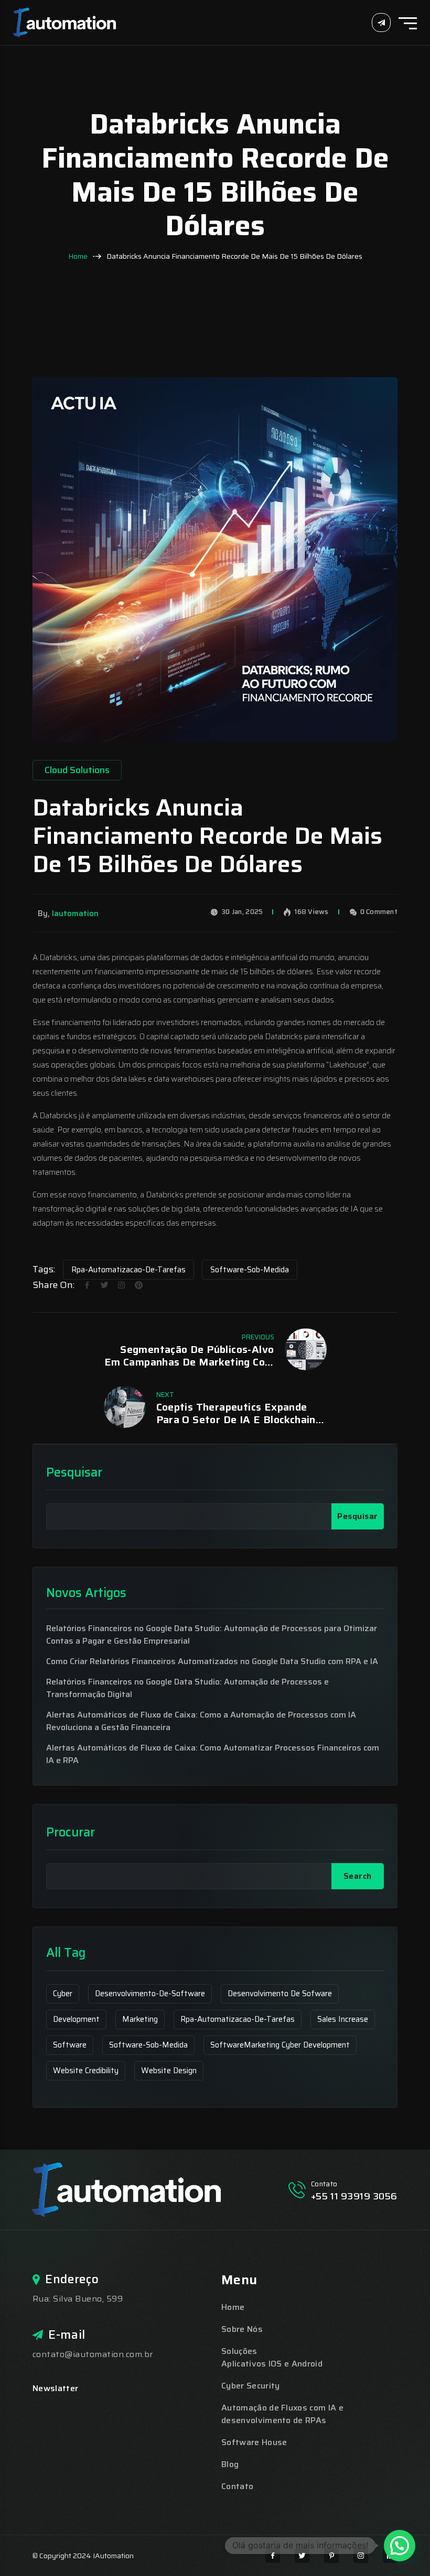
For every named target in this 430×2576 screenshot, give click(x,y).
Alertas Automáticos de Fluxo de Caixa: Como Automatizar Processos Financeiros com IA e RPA (213, 1754)
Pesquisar (74, 1473)
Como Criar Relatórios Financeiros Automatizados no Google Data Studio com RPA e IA (212, 1661)
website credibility (86, 2071)
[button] (400, 2546)
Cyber (63, 1994)
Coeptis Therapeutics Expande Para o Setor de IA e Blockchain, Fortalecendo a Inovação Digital (238, 1413)
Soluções (239, 2351)
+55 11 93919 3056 (354, 2196)
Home (78, 256)
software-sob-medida (250, 1270)
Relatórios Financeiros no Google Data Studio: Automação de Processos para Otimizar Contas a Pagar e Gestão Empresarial (212, 1635)
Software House (254, 2442)
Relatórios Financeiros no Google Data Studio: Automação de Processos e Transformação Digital (187, 1688)
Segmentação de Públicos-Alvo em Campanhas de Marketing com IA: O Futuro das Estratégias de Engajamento (189, 1356)
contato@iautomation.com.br (93, 2354)
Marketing (140, 2019)
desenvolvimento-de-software (150, 1994)
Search (358, 1876)
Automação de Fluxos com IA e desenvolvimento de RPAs (282, 2414)
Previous (258, 1337)
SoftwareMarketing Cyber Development (280, 2045)
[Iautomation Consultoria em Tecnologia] (64, 22)
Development (76, 2019)
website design (169, 2071)
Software (70, 2045)
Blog (230, 2464)
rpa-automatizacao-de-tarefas (128, 1270)
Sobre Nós (242, 2329)
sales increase (343, 2019)
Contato (237, 2486)
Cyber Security (250, 2386)
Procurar (71, 1832)
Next (165, 1395)
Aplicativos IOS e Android (272, 2364)
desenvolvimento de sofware (280, 1994)
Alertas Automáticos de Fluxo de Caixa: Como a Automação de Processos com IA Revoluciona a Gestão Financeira (201, 1721)
